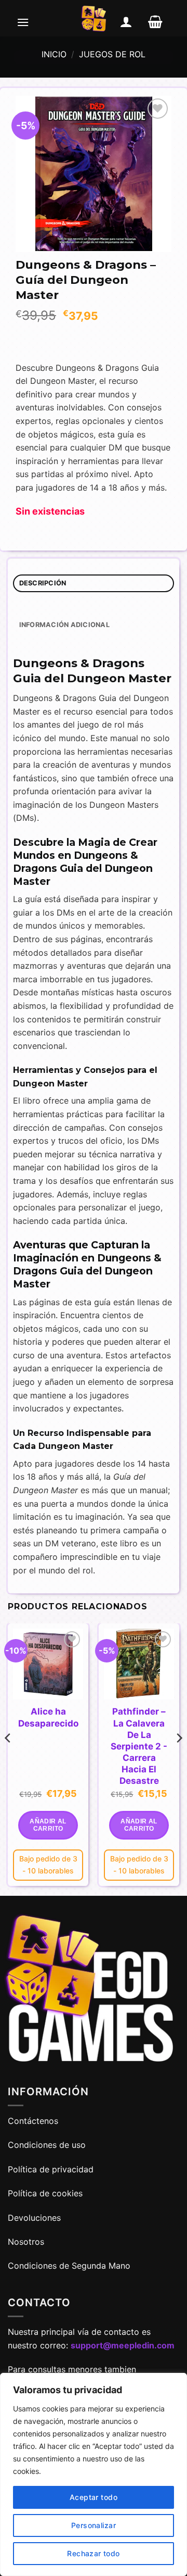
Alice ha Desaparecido (48, 1717)
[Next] (179, 1759)
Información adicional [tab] (64, 625)
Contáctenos (34, 2121)
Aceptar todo (94, 2497)
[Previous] (8, 1759)
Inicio (54, 54)
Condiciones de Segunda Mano (69, 2266)
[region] (94, 2474)
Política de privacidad (51, 2169)
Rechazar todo (93, 2553)
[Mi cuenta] (126, 22)
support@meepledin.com (123, 2345)
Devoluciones (34, 2218)
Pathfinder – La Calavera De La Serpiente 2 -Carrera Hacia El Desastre (139, 1746)
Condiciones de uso (47, 2145)
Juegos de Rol (112, 54)
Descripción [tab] (43, 583)
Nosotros (26, 2242)
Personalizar (94, 2525)
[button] (23, 22)
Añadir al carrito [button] (48, 1825)
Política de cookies (45, 2193)
